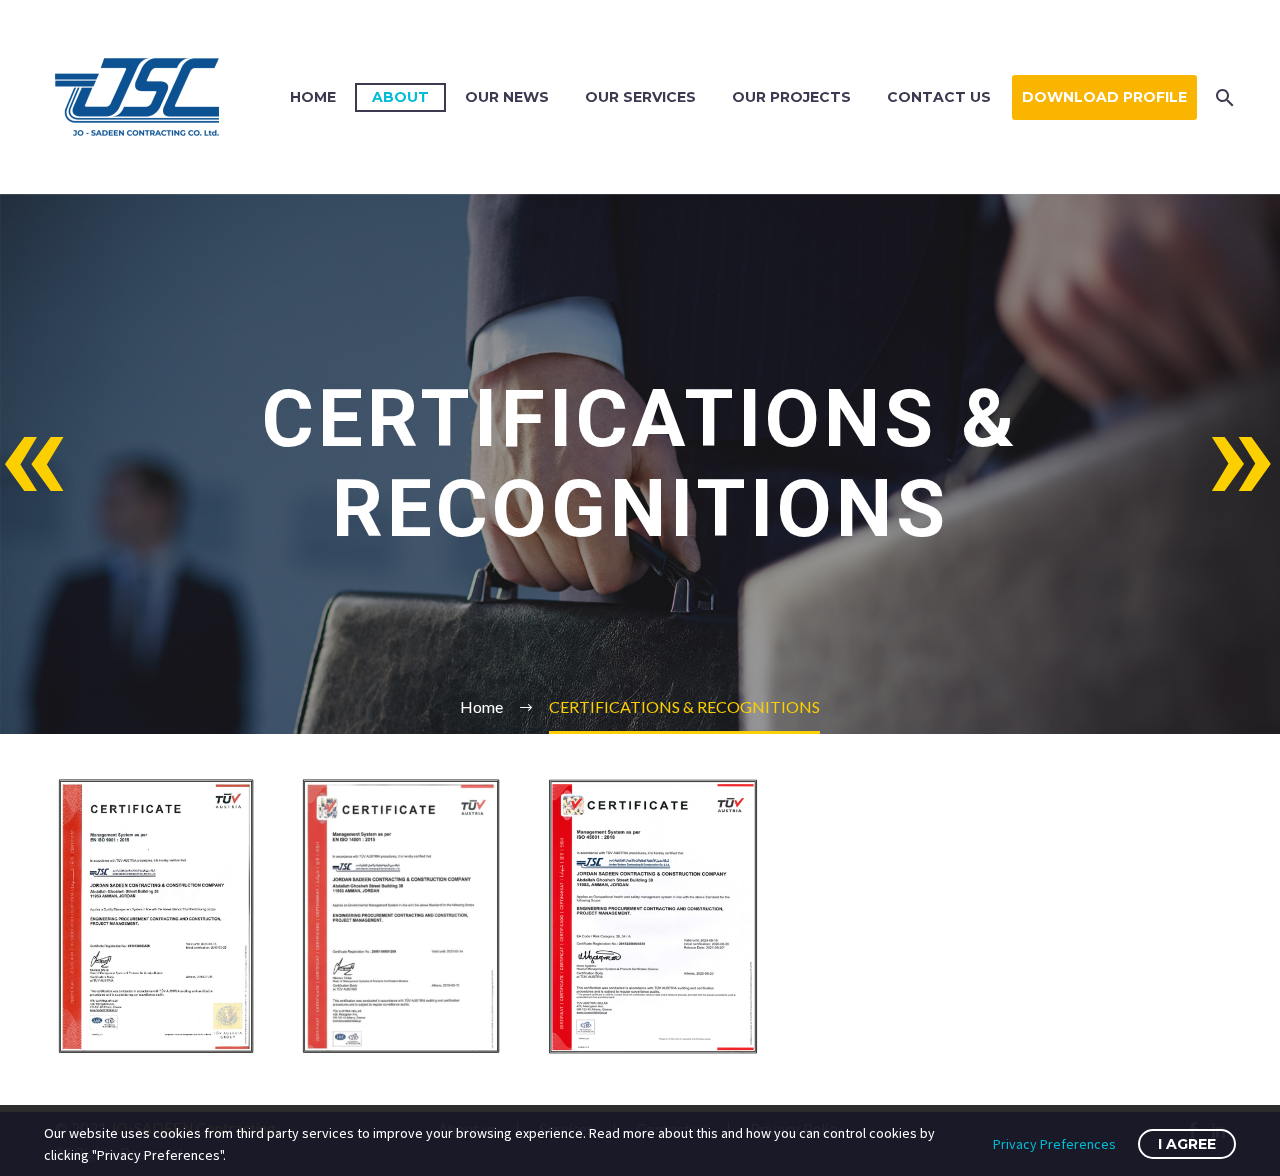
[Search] (1222, 97)
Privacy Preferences (1054, 1144)
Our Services (640, 97)
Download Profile (1104, 97)
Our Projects (791, 97)
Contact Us (939, 97)
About (400, 97)
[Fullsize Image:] (156, 916)
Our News (507, 97)
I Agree (1187, 1144)
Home (313, 97)
